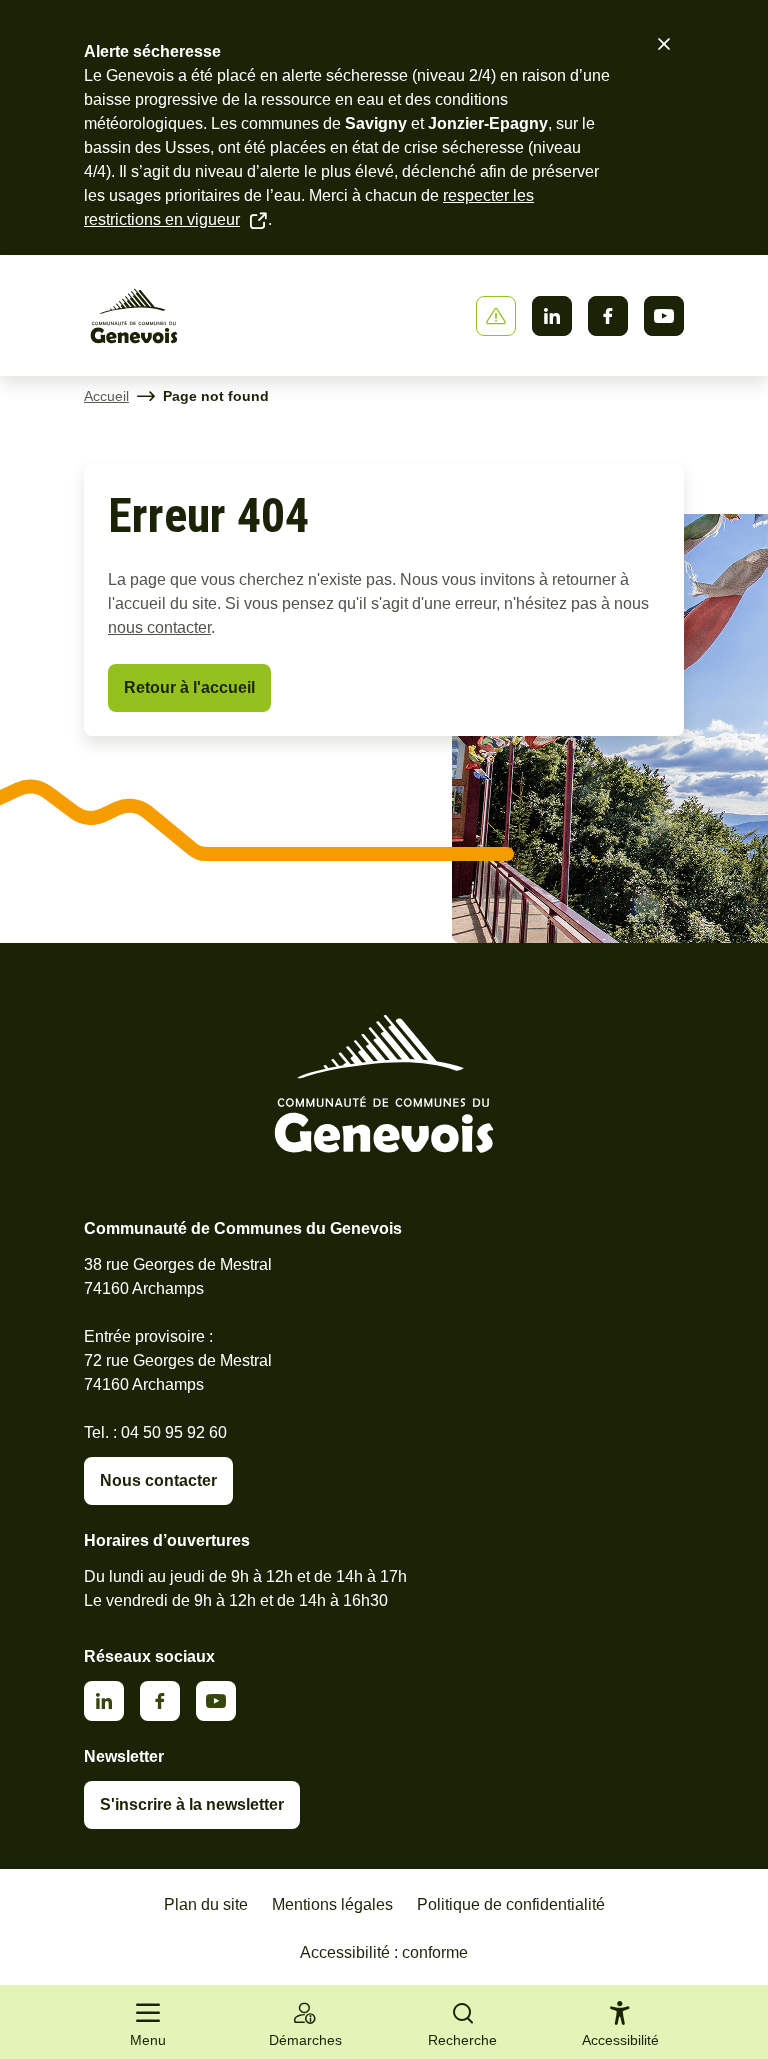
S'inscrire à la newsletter (192, 1804)
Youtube (664, 316)
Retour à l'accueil (189, 687)
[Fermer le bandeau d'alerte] (664, 44)
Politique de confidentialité (511, 1904)
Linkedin (552, 316)
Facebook (608, 316)
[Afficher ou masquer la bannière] (496, 316)
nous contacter (159, 627)
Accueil (106, 396)
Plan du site (206, 1904)
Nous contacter (158, 1480)
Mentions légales (332, 1904)
